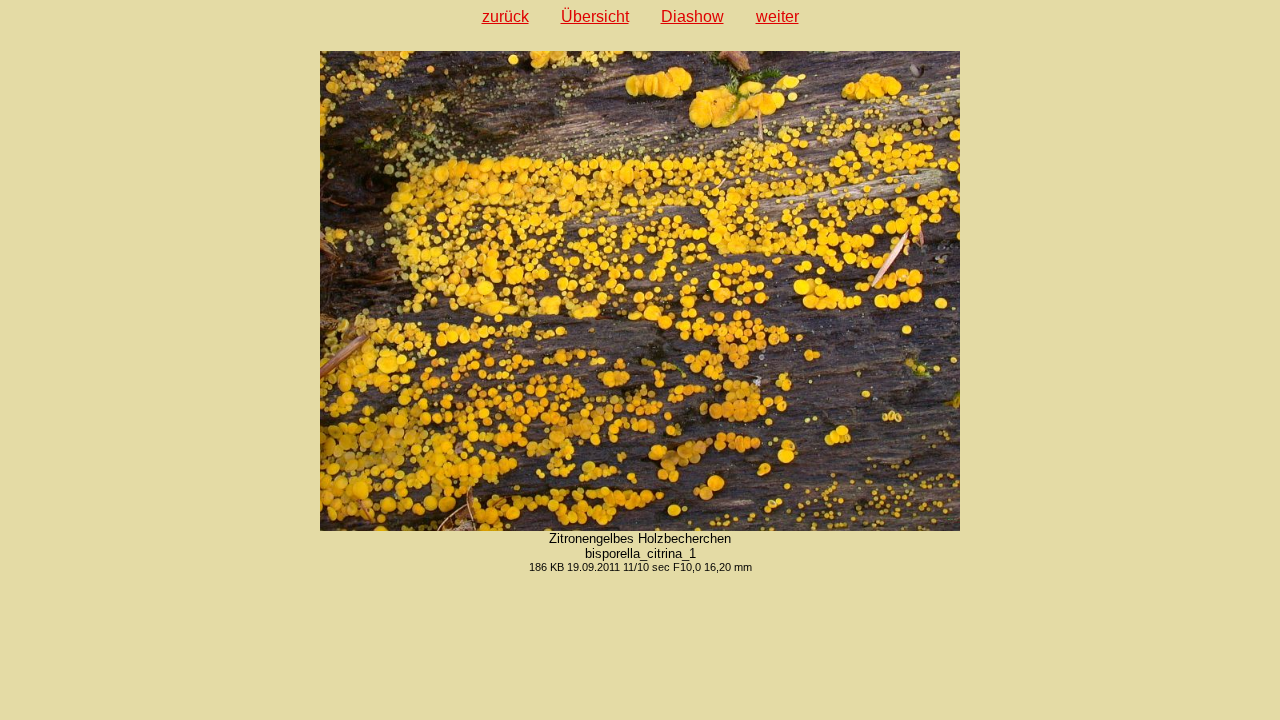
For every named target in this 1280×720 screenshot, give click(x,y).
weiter (777, 16)
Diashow (692, 16)
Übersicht (595, 16)
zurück (505, 16)
